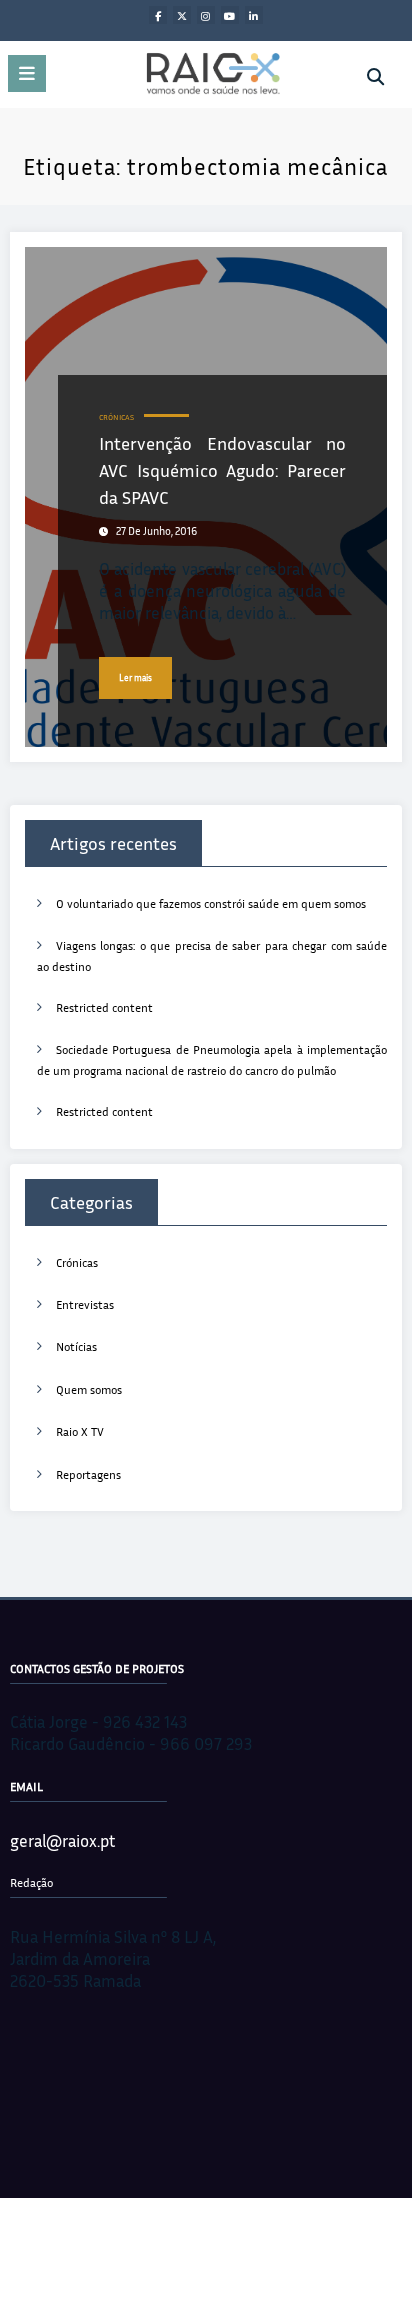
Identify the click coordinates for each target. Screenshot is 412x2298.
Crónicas (116, 417)
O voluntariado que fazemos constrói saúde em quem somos (211, 903)
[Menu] (27, 73)
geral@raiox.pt (62, 1840)
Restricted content (104, 1007)
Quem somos (89, 1389)
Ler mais (135, 677)
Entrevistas (85, 1304)
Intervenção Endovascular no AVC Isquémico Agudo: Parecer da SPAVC (222, 470)
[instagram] (206, 15)
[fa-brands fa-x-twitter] (182, 15)
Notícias (76, 1346)
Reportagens (88, 1474)
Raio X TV (80, 1431)
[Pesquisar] (375, 77)
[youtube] (230, 15)
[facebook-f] (158, 15)
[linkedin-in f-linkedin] (254, 15)
